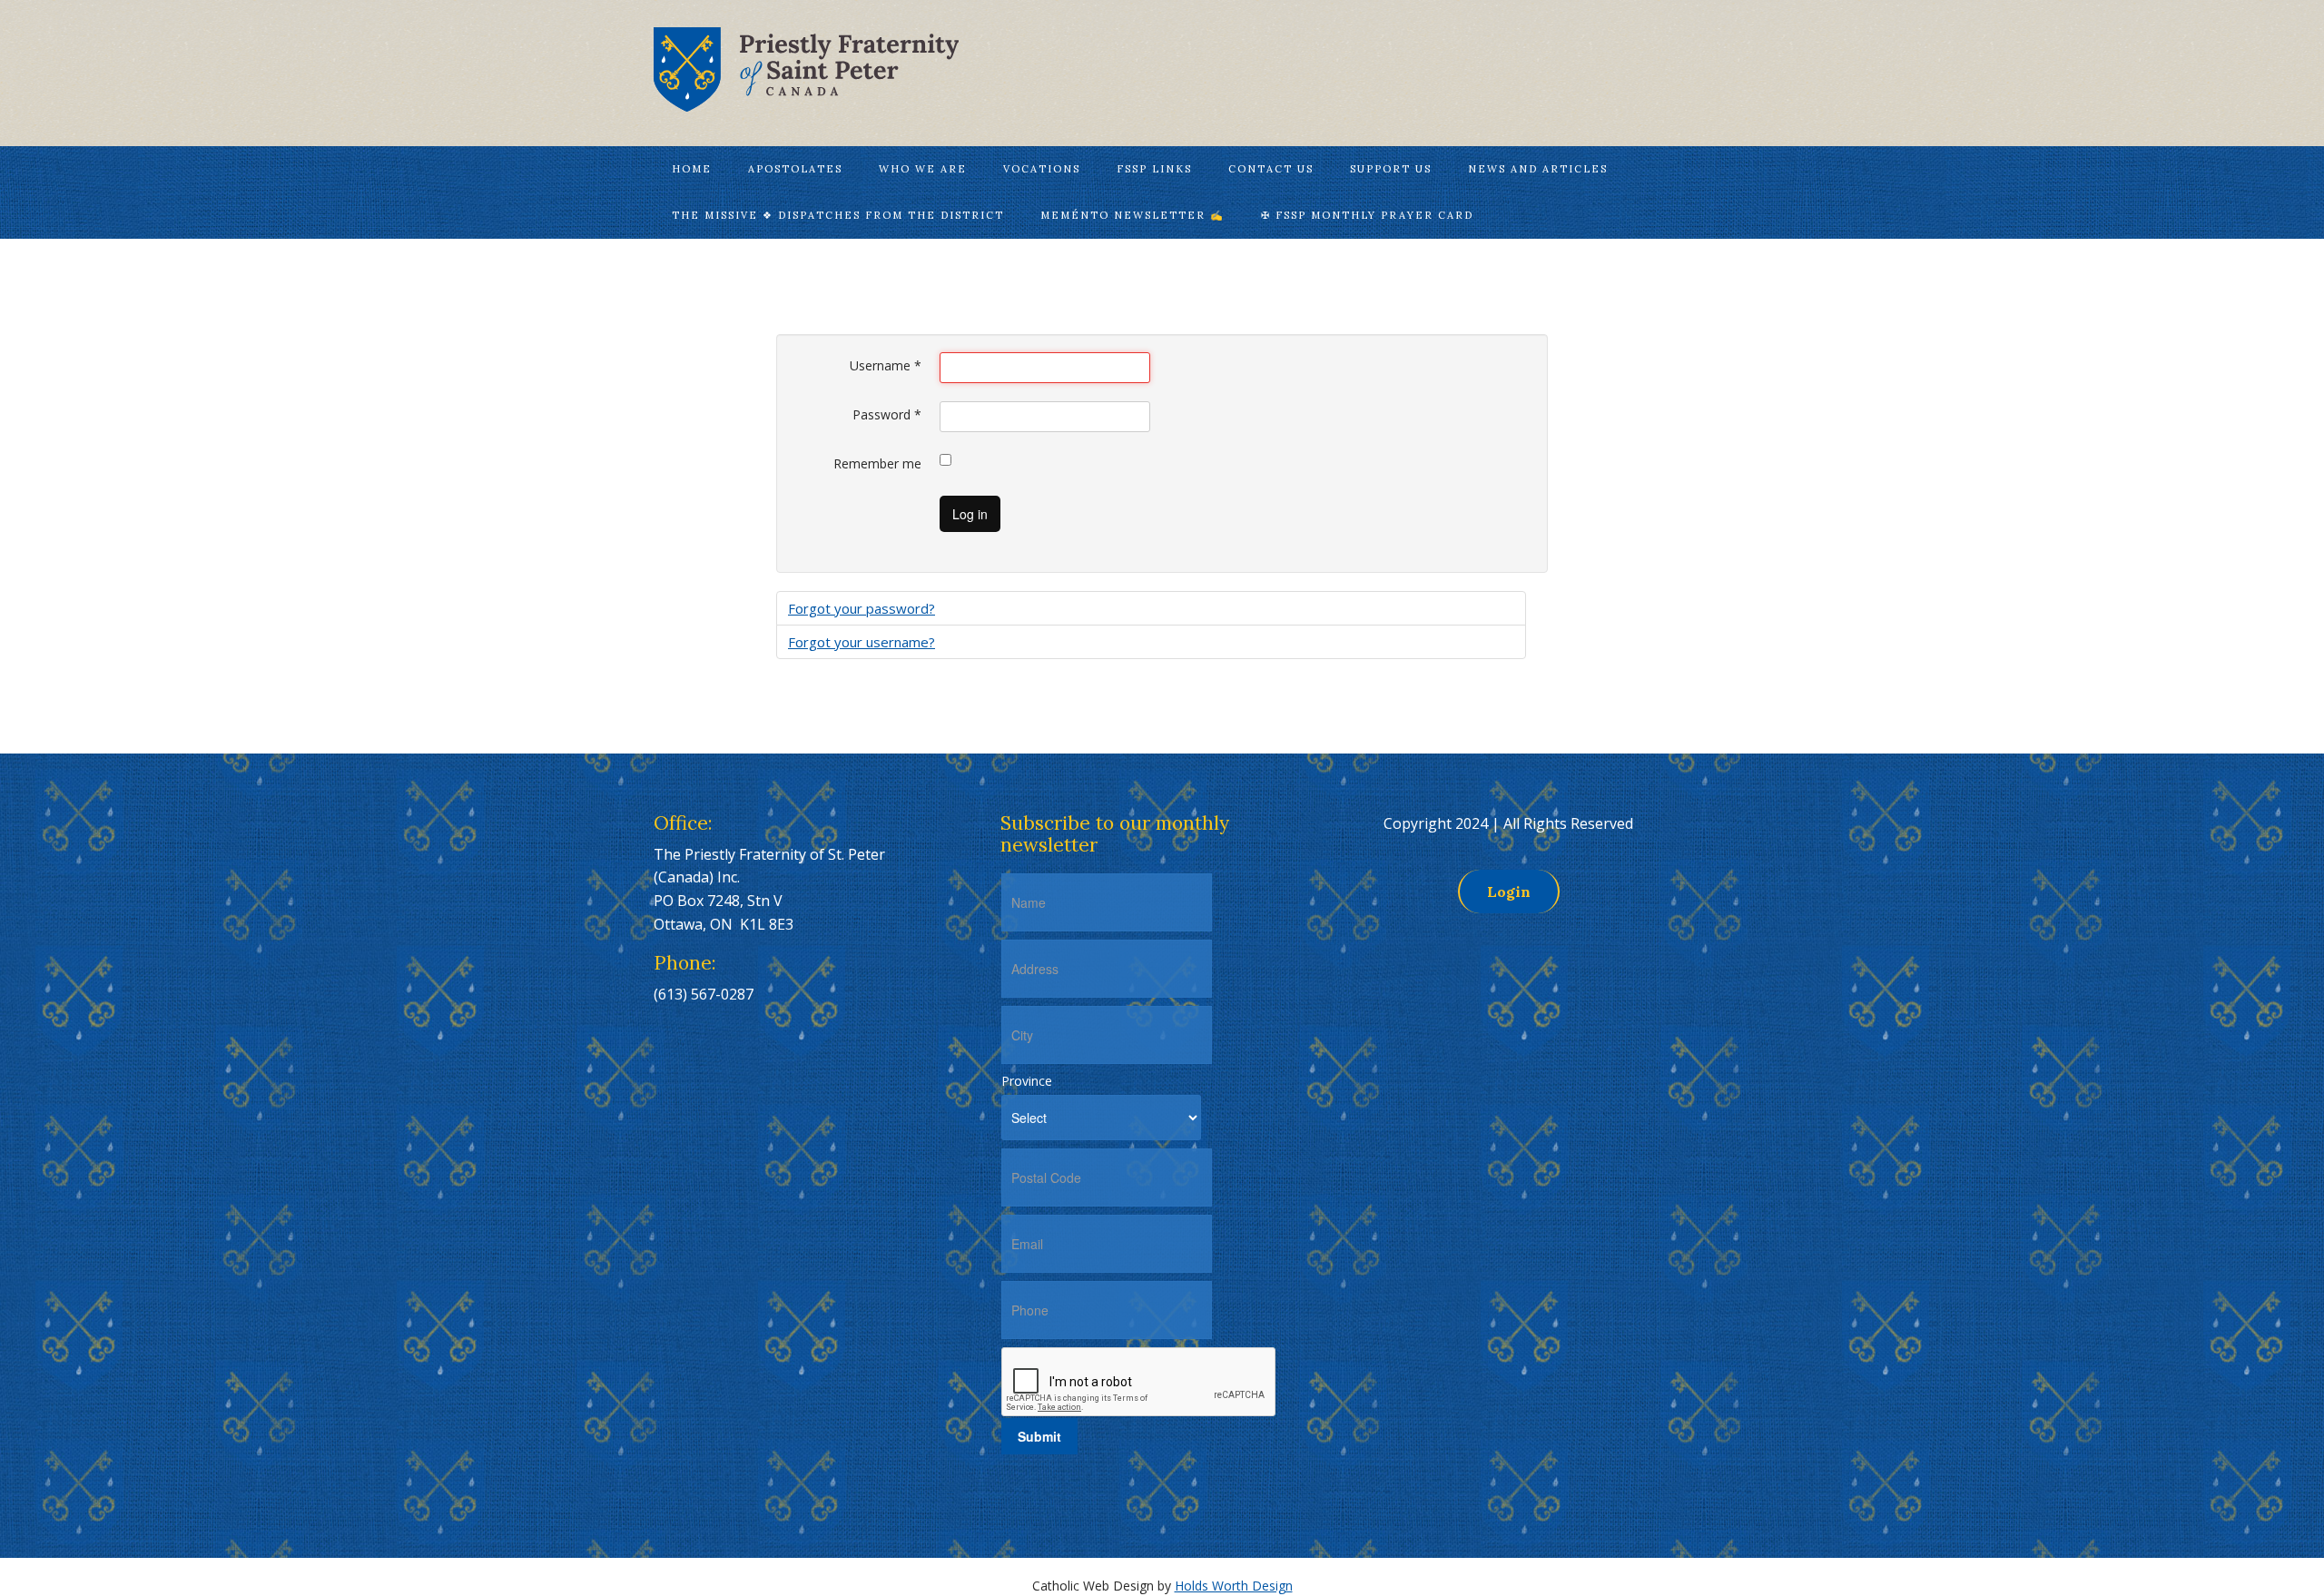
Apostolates (795, 169)
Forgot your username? (862, 642)
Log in (970, 514)
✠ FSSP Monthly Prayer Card (1367, 215)
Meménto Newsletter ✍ (1132, 215)
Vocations (1042, 169)
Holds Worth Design (1234, 1586)
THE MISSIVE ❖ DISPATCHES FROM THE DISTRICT (838, 215)
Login (1509, 892)
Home (692, 169)
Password (887, 414)
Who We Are (923, 169)
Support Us (1391, 169)
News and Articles (1538, 169)
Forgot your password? (862, 608)
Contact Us (1271, 169)
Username (886, 365)
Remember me (877, 463)
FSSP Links (1154, 169)
